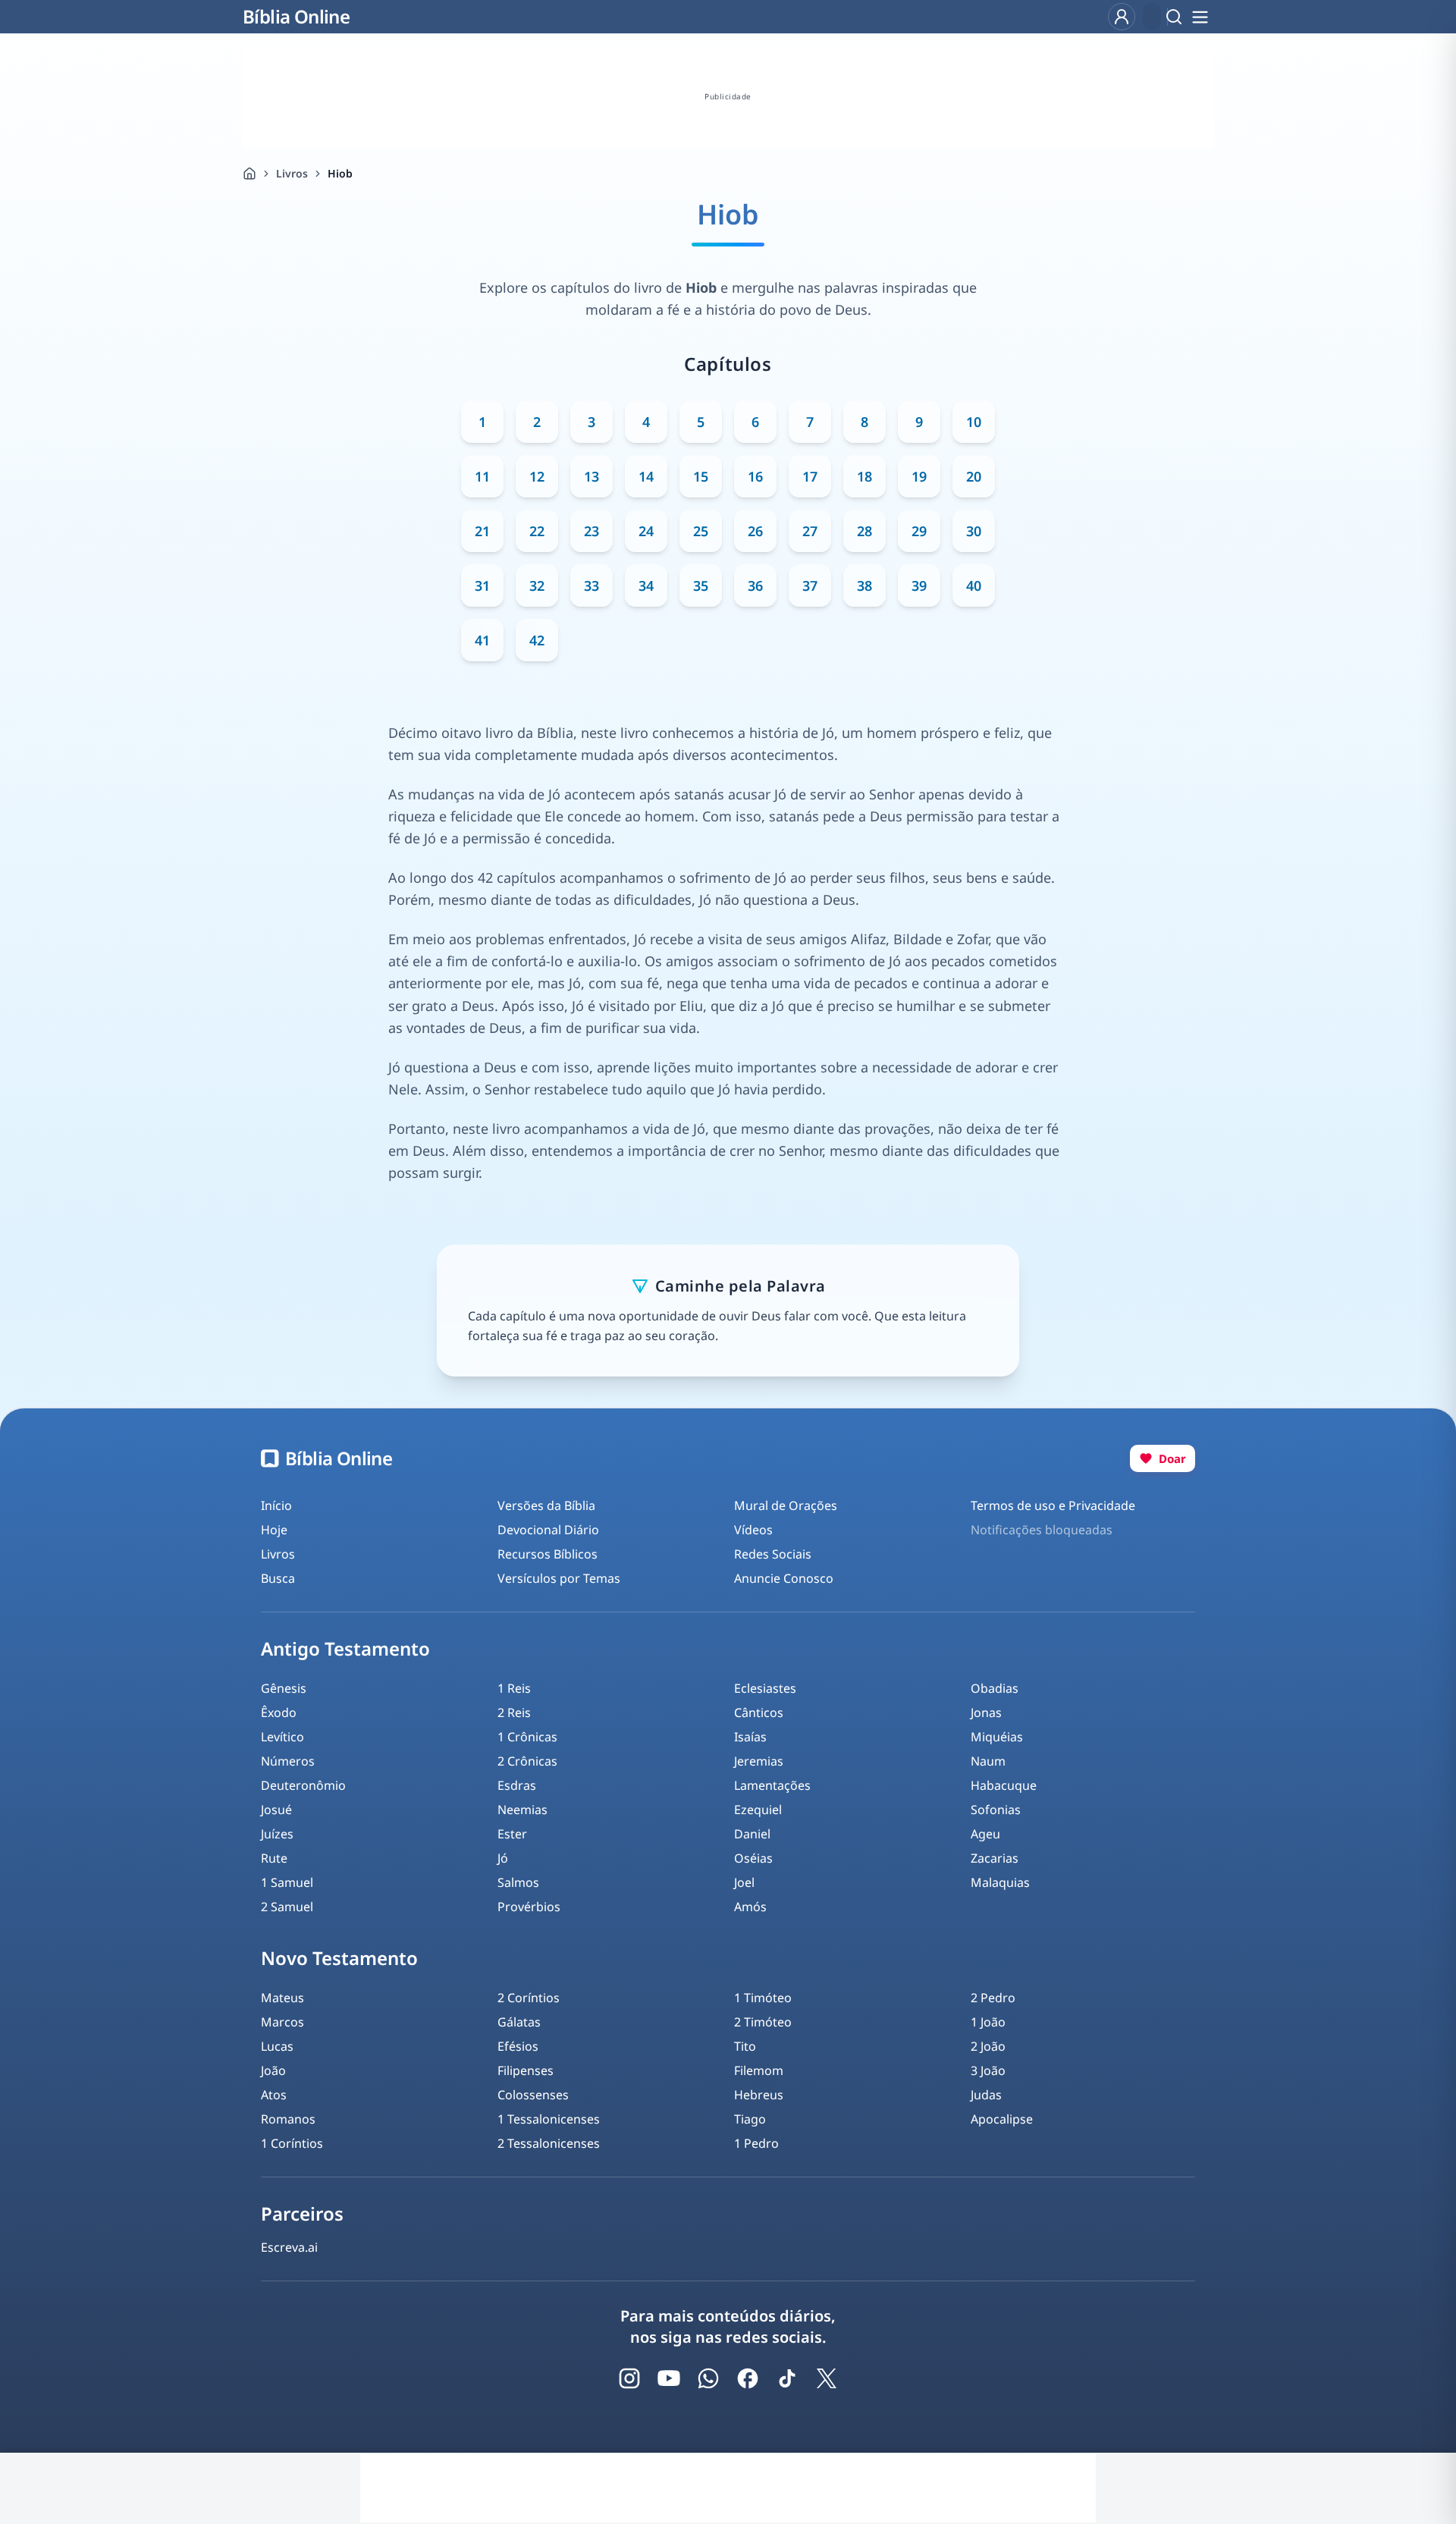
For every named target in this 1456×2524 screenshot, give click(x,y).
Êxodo (279, 1712)
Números (288, 1761)
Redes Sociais (773, 1554)
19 (919, 476)
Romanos (288, 2119)
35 (701, 585)
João (273, 2070)
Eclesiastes (765, 1688)
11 (482, 476)
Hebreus (759, 2095)
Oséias (753, 1858)
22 (537, 531)
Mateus (282, 1998)
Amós (750, 1907)
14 (646, 476)
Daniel (752, 1834)
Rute (274, 1858)
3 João (988, 2070)
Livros (292, 173)
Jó (503, 1858)
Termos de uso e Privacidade (1053, 1505)
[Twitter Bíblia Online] (827, 2378)
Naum (988, 1761)
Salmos (518, 1882)
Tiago (750, 2119)
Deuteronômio (303, 1785)
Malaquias (1000, 1882)
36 (755, 585)
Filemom (759, 2070)
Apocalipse (1002, 2119)
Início (276, 1505)
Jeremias (759, 1761)
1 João (988, 2022)
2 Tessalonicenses (549, 2143)
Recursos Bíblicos (548, 1554)
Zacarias (995, 1858)
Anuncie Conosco (784, 1578)
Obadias (995, 1688)
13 (591, 476)
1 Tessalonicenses (549, 2119)
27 (810, 531)
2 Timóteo (763, 2022)
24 (646, 531)
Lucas (277, 2046)
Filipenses (526, 2070)
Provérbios (529, 1907)
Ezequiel (758, 1810)
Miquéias (997, 1737)
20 (974, 476)
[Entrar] (1122, 17)
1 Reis (514, 1688)
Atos (274, 2095)
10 (974, 422)
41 (482, 640)
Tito (745, 2046)
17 (810, 476)
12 (537, 476)
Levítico (282, 1737)
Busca (278, 1578)
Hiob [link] (340, 173)
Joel (744, 1882)
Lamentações (772, 1785)
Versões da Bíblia (546, 1505)
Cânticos (759, 1712)
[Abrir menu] (1200, 17)
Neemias (522, 1810)
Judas (986, 2095)
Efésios (518, 2046)
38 (864, 585)
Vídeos (753, 1530)
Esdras (517, 1785)
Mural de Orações (786, 1505)
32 (537, 585)
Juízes (277, 1834)
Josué (276, 1810)
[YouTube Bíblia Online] (669, 2378)
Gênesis (284, 1688)
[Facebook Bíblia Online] (748, 2378)
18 (864, 476)
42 (537, 640)
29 (919, 531)
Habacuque (1004, 1785)
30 (974, 531)
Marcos (282, 2022)
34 (646, 585)
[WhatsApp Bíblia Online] (708, 2378)
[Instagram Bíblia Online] (629, 2378)
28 (864, 531)
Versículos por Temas (559, 1578)
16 (755, 476)
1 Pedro (756, 2143)
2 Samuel (287, 1907)
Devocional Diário (548, 1530)
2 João (988, 2046)
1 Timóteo (763, 1998)
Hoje (274, 1530)
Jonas (986, 1712)
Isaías (750, 1737)
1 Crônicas (527, 1737)
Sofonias (996, 1810)
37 (810, 585)
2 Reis (514, 1712)
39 (919, 585)
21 (482, 531)
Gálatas (519, 2022)
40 (974, 585)
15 (701, 476)
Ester (512, 1834)
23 (591, 531)
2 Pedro (993, 1998)
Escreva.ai (289, 2247)
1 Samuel (287, 1882)
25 (701, 531)
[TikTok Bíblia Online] (787, 2378)
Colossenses (533, 2095)
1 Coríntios (292, 2143)
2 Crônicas (527, 1761)
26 (755, 531)
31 (482, 585)
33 (591, 585)
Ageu (985, 1834)
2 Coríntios (529, 1998)
